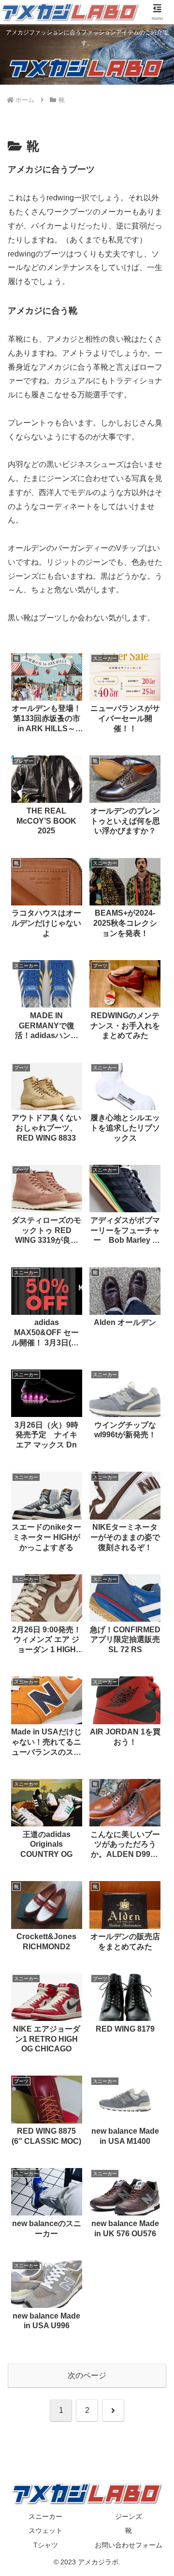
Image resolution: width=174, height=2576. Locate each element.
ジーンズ (129, 2516)
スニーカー (45, 2516)
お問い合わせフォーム (129, 2545)
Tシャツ (46, 2545)
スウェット (45, 2531)
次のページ (87, 2375)
